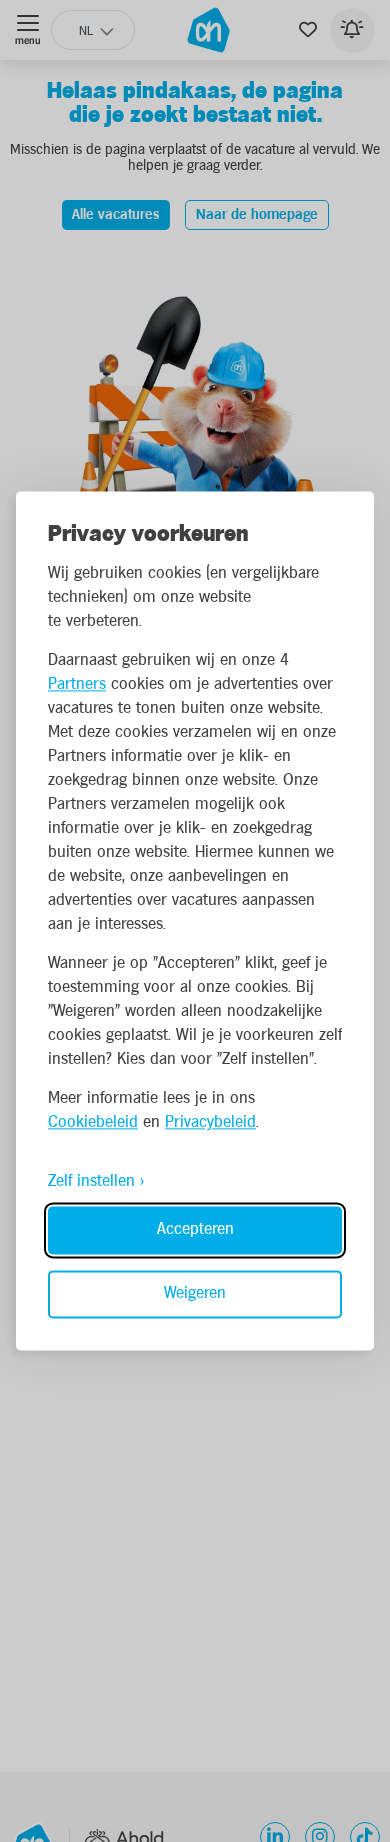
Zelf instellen (91, 1182)
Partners (77, 685)
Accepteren (195, 1230)
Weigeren (195, 1294)
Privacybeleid (210, 1123)
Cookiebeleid (93, 1123)
